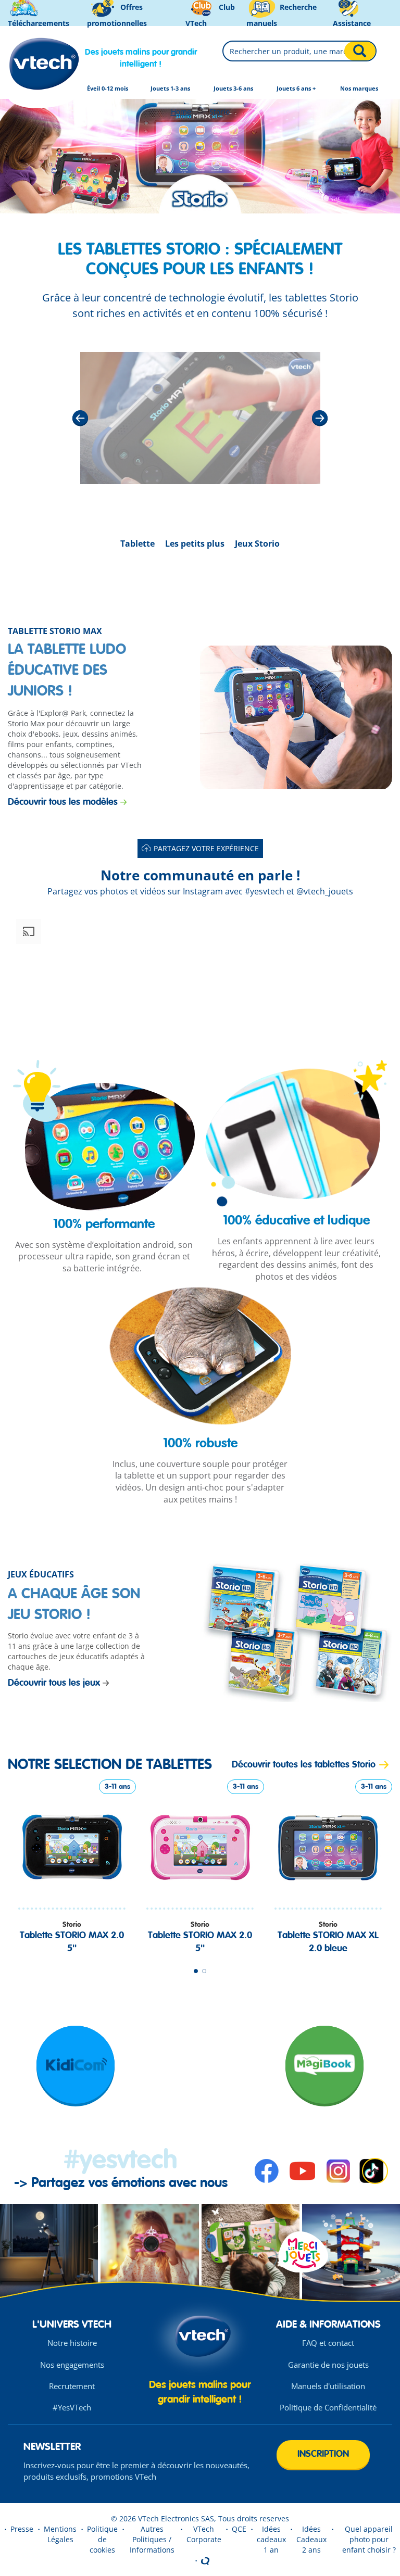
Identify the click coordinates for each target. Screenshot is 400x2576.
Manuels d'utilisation (328, 2386)
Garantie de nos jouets (328, 2365)
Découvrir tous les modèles (63, 802)
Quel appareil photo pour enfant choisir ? (369, 2539)
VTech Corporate (204, 2534)
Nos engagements (72, 2365)
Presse (22, 2529)
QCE (239, 2529)
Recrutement (72, 2386)
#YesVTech (72, 2407)
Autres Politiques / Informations (152, 2539)
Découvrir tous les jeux (54, 1683)
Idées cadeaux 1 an (271, 2539)
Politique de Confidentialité (328, 2407)
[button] (72, 975)
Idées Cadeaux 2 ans (311, 2539)
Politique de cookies (102, 2539)
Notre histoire (72, 2343)
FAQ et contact (328, 2343)
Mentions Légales (60, 2534)
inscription (323, 2454)
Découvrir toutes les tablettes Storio (304, 1765)
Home (181, 112)
